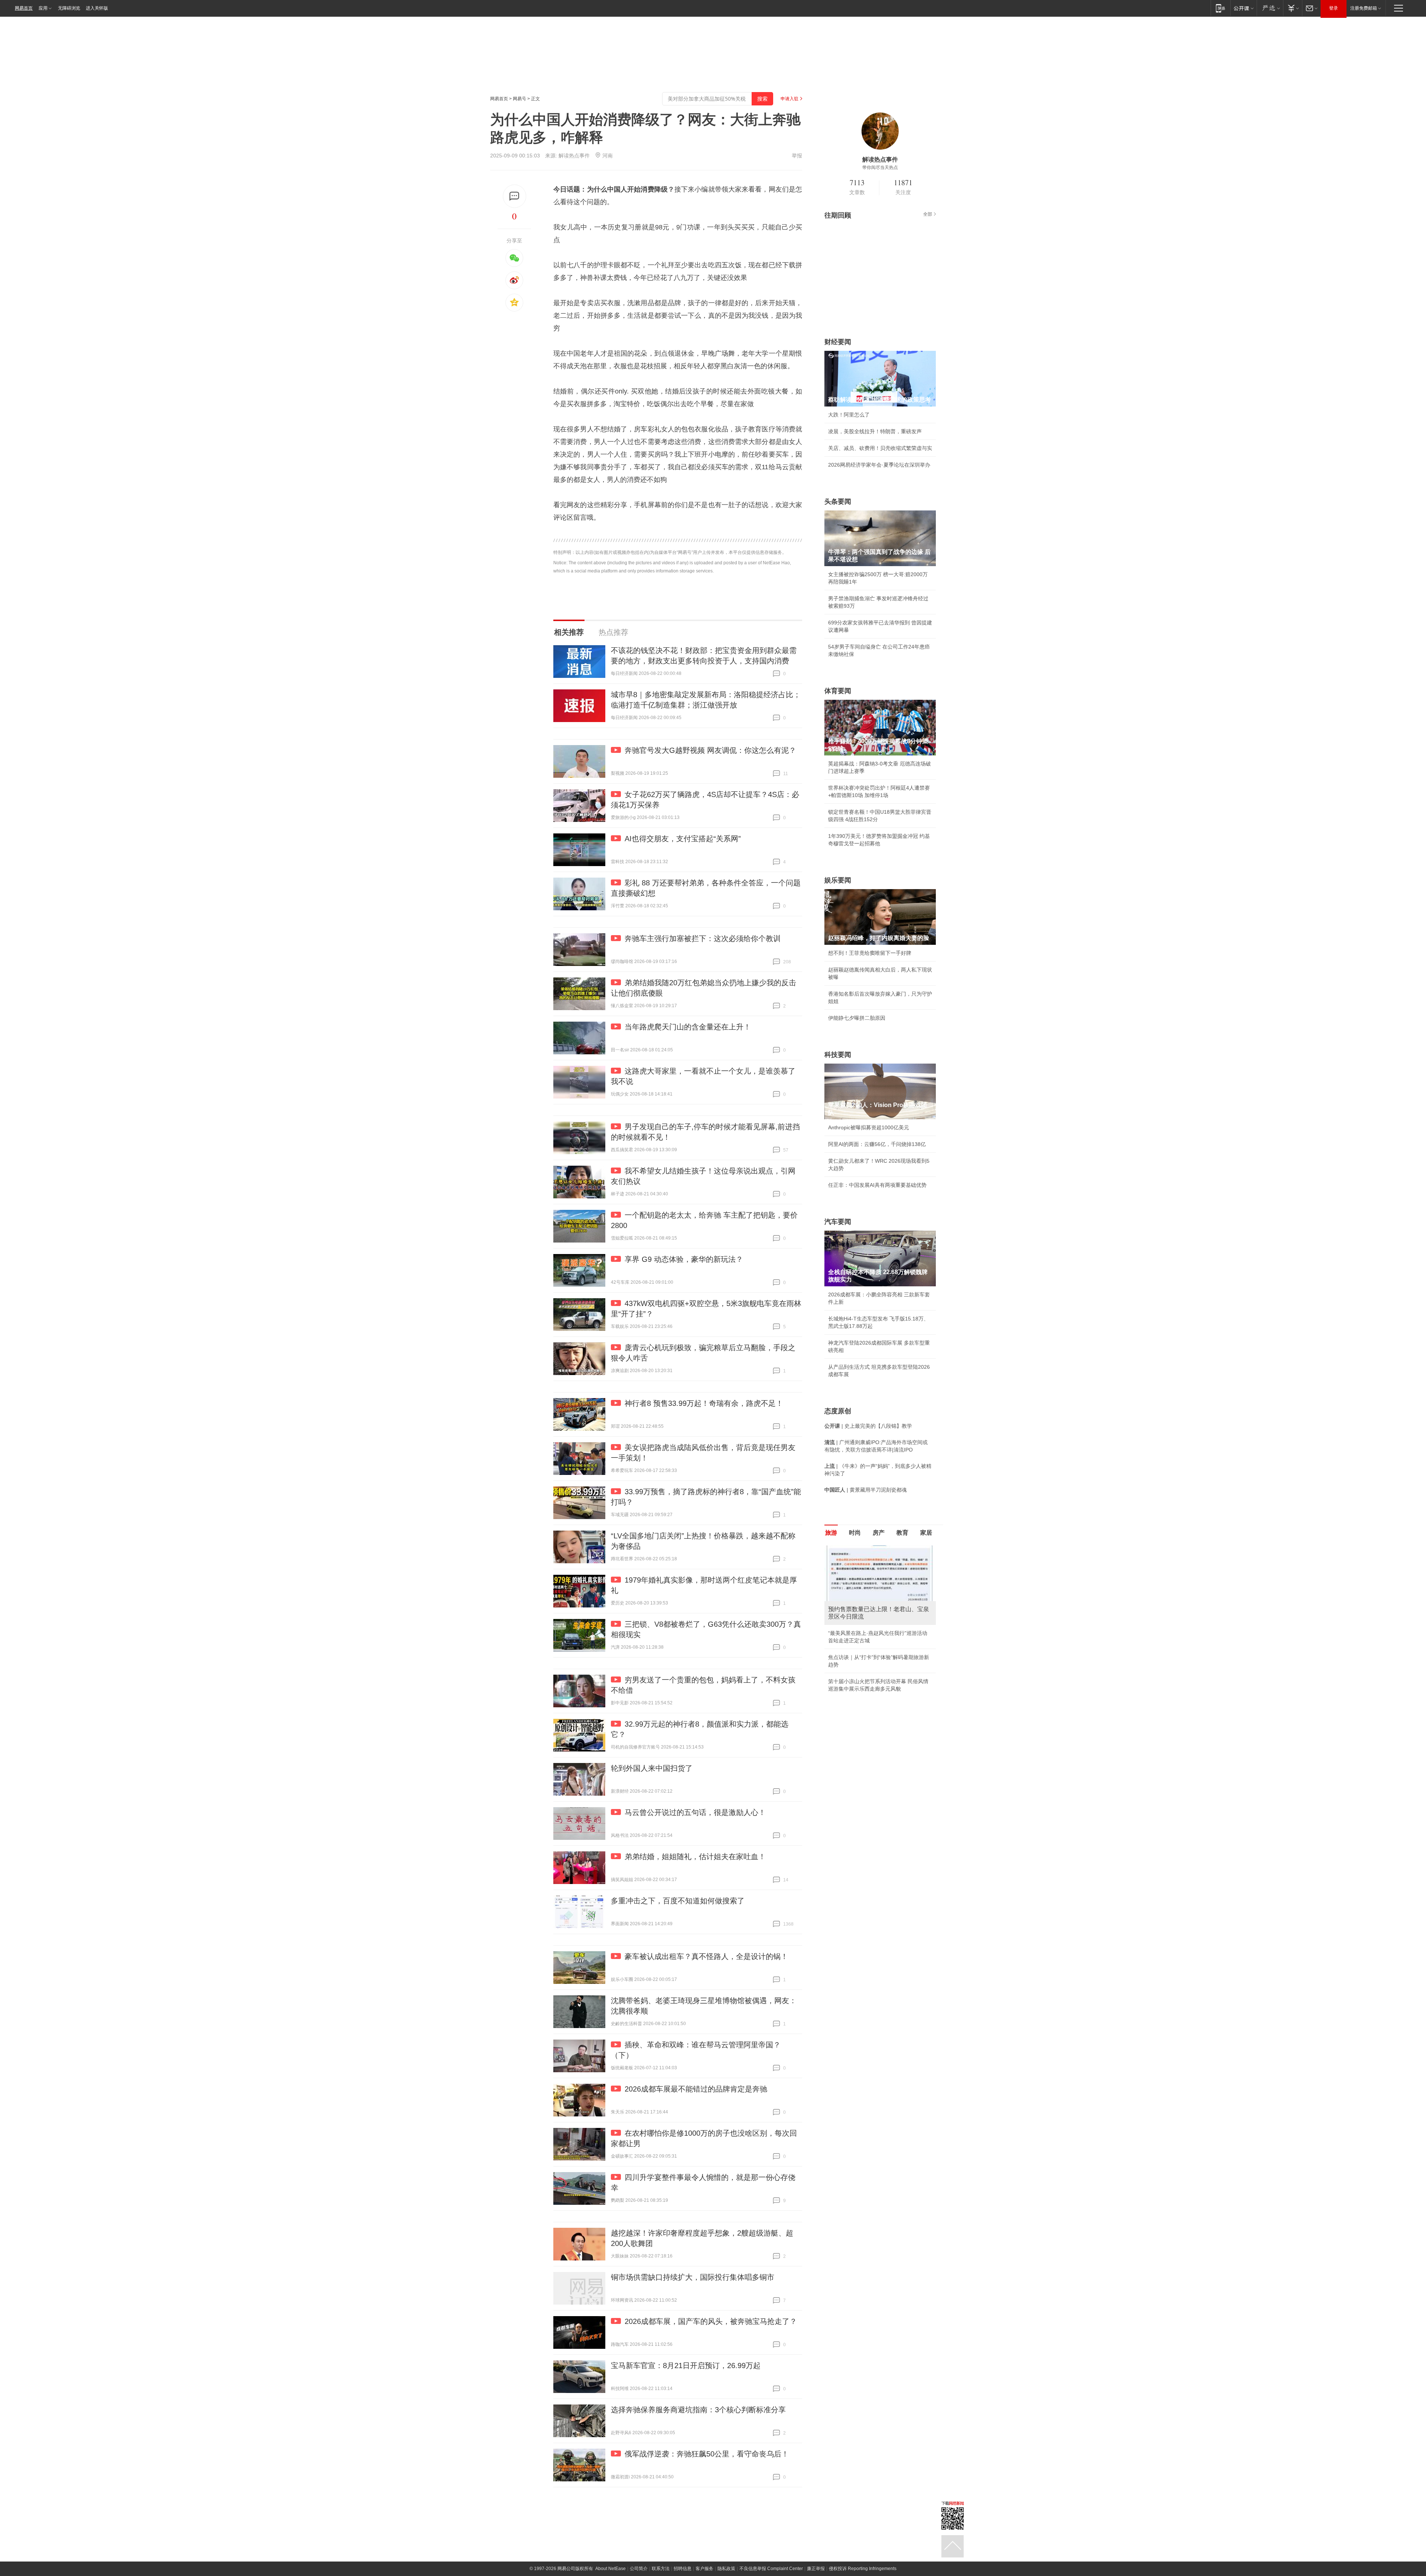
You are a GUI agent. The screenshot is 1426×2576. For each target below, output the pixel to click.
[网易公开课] (1243, 8)
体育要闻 (838, 691)
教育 (902, 1533)
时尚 (855, 1533)
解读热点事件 (574, 156)
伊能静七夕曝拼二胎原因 (857, 1018)
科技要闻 (838, 1055)
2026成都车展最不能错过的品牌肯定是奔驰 (696, 2089)
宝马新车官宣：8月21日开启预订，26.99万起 (686, 2366)
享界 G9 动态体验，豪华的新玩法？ (684, 1259)
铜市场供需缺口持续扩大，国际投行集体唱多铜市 (693, 2277)
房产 (879, 1533)
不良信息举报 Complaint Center (771, 2569)
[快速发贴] (515, 196)
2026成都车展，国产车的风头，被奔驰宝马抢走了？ (711, 2321)
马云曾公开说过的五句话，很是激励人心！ (695, 1812)
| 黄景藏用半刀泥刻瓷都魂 (866, 1490)
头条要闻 (838, 502)
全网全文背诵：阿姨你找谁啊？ (865, 1633)
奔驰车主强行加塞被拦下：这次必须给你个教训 (703, 938)
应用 (43, 8)
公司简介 (639, 2569)
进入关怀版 (97, 8)
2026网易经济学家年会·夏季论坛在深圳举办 (879, 465)
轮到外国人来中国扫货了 (652, 1768)
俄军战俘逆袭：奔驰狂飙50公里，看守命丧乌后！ (707, 2454)
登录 (1334, 8)
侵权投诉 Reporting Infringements (863, 2569)
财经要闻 (838, 342)
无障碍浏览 (69, 8)
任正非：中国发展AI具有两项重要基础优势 (877, 1185)
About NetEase (611, 2569)
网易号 (520, 99)
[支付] (1292, 8)
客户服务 (704, 2569)
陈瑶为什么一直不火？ (854, 1650)
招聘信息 (683, 2569)
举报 (797, 156)
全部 (928, 214)
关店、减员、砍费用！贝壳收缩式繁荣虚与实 (880, 448)
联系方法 (661, 2569)
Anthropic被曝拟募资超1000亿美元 (869, 1127)
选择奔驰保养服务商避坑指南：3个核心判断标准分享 (698, 2410)
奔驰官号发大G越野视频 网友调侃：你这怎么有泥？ (710, 750)
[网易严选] (1270, 8)
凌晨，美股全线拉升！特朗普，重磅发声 (875, 431)
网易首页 (24, 8)
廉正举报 (816, 2569)
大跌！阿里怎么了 (849, 415)
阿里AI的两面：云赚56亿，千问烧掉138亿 (877, 1144)
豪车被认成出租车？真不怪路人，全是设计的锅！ (706, 1956)
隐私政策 (726, 2569)
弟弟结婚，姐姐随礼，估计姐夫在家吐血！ (695, 1857)
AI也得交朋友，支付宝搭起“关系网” (683, 839)
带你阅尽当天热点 (880, 167)
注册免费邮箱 (1364, 8)
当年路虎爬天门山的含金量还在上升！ (688, 1027)
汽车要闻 (838, 1222)
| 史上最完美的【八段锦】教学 (868, 1426)
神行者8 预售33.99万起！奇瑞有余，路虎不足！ (704, 1403)
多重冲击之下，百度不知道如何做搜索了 (678, 1901)
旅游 (831, 1533)
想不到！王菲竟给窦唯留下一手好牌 (870, 953)
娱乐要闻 (838, 880)
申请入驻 (789, 99)
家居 (926, 1533)
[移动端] (1220, 8)
